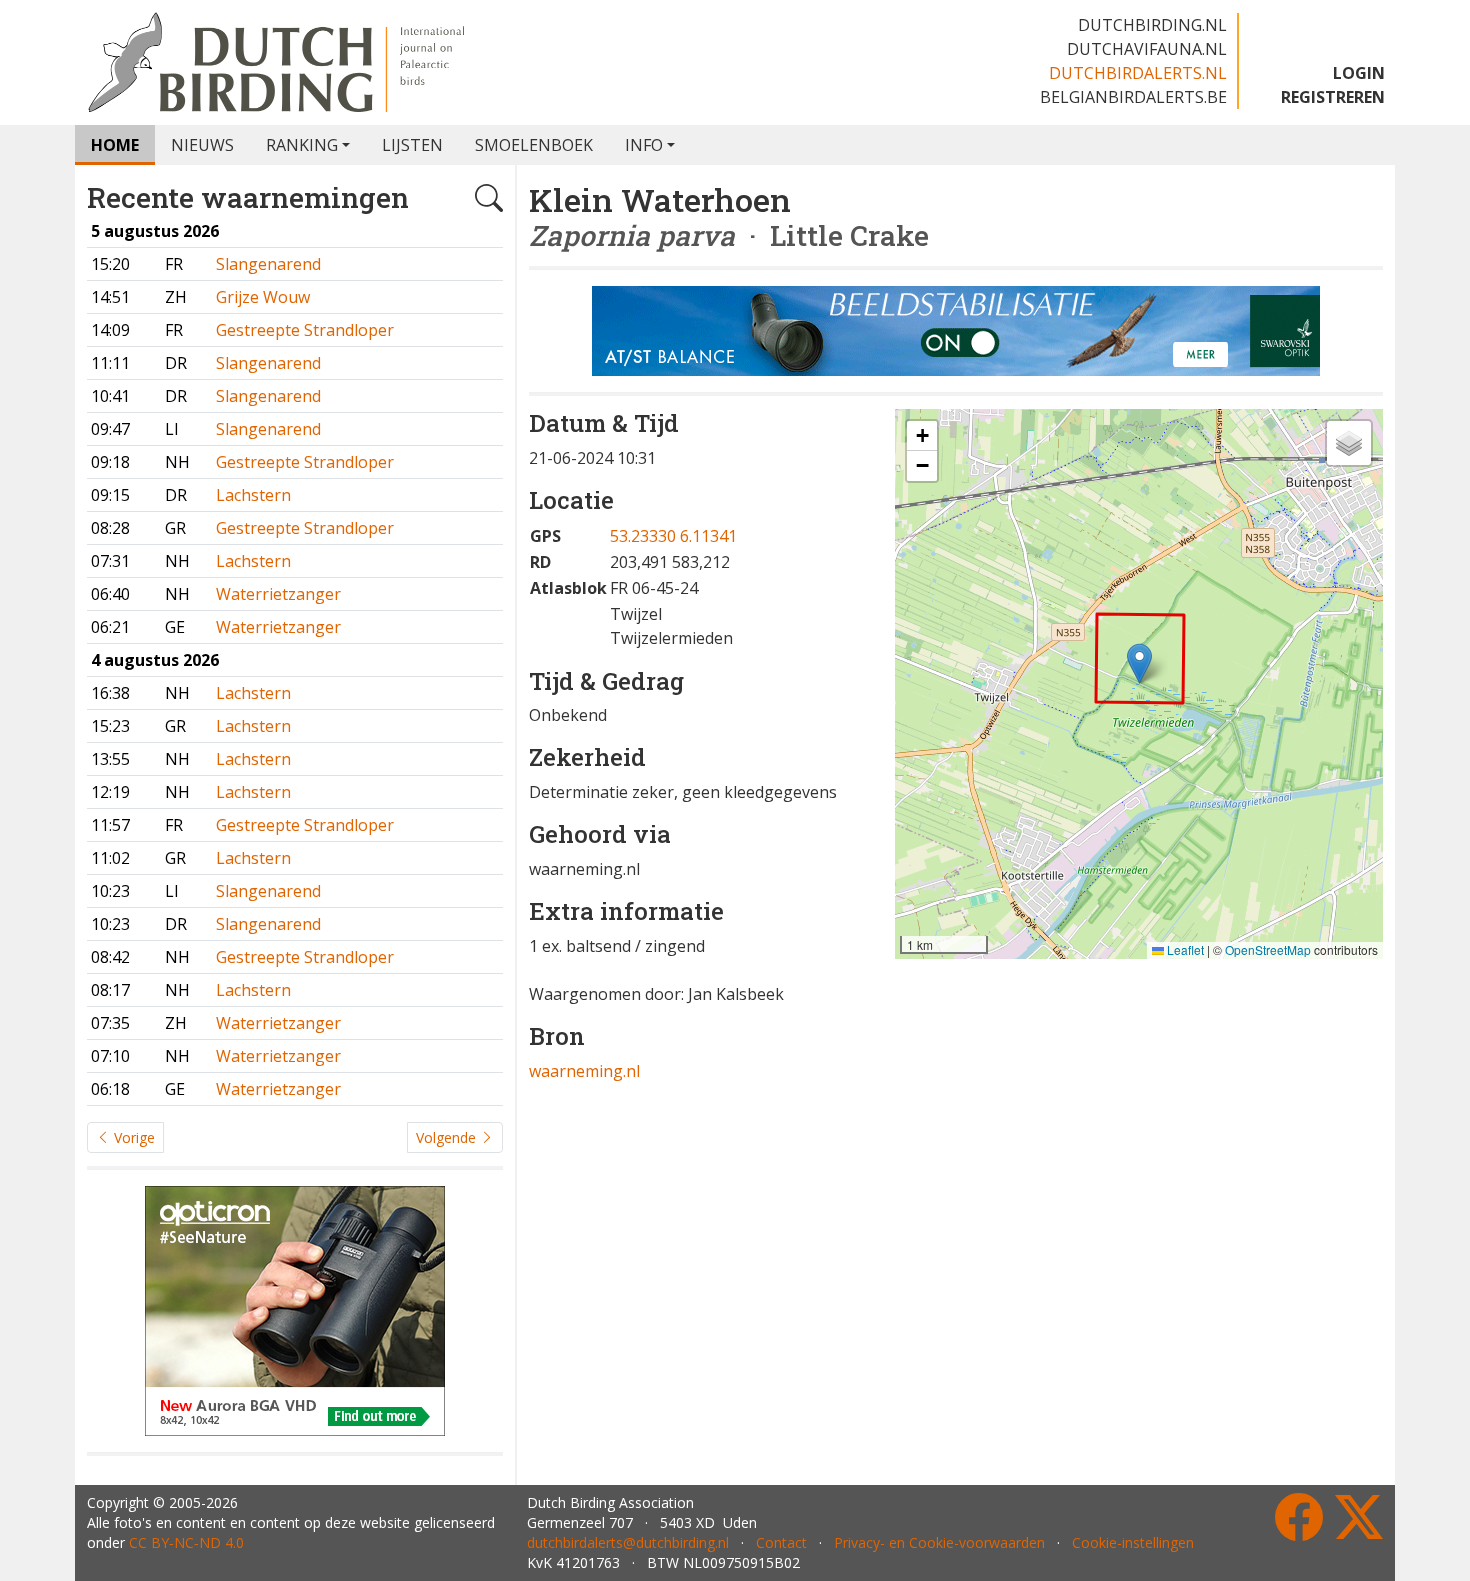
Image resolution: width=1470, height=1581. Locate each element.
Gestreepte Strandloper (305, 330)
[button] (1139, 663)
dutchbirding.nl (1152, 25)
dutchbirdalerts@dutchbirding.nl (628, 1542)
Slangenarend (268, 264)
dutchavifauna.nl (1147, 49)
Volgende (448, 1137)
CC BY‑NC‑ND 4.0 (186, 1542)
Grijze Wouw (263, 297)
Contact (781, 1542)
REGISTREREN (1333, 97)
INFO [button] (644, 145)
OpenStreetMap (1268, 949)
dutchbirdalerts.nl (1138, 73)
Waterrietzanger (278, 594)
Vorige (132, 1137)
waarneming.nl (584, 1071)
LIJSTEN (412, 145)
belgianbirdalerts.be (1133, 97)
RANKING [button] (302, 145)
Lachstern (253, 495)
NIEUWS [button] (202, 145)
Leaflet (1184, 949)
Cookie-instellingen (1133, 1542)
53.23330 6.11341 (673, 536)
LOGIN (1359, 73)
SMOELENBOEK (534, 145)
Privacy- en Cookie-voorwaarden (939, 1542)
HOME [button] (115, 145)
